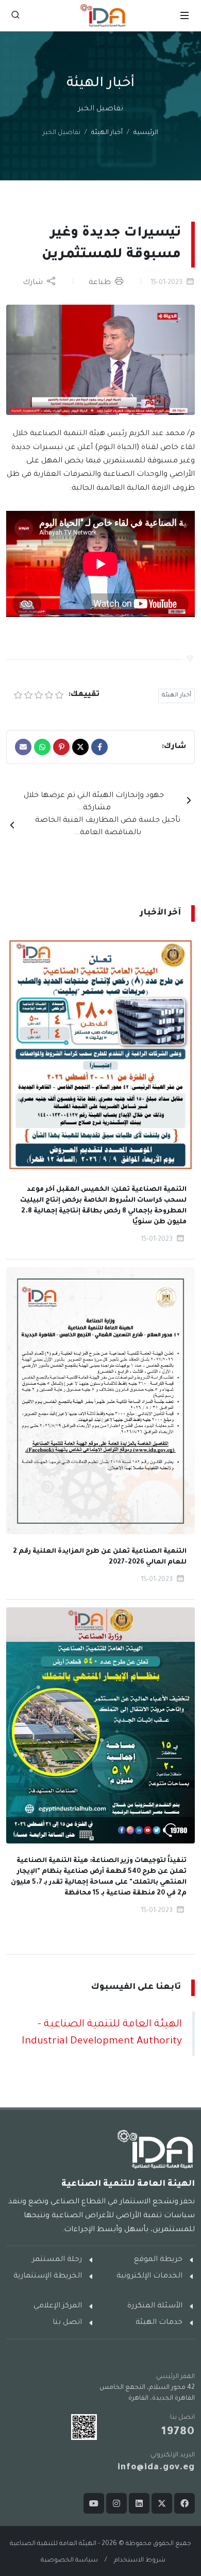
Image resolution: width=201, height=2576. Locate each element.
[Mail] (23, 747)
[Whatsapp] (42, 747)
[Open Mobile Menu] (185, 15)
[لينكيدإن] (139, 2503)
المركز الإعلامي (58, 2306)
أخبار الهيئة (107, 133)
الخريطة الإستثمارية (48, 2276)
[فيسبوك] (185, 2503)
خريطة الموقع (158, 2260)
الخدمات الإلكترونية (149, 2276)
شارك (34, 283)
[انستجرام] (116, 2503)
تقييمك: (83, 695)
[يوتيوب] (94, 2503)
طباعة (101, 283)
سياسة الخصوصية (69, 2561)
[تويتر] (162, 2503)
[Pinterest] (61, 747)
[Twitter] (80, 747)
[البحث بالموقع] (15, 15)
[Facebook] (99, 747)
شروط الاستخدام (140, 2561)
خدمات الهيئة (159, 2323)
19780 (178, 2433)
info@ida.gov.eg (156, 2468)
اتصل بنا (67, 2323)
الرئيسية (146, 133)
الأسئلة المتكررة (155, 2306)
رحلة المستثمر (57, 2260)
